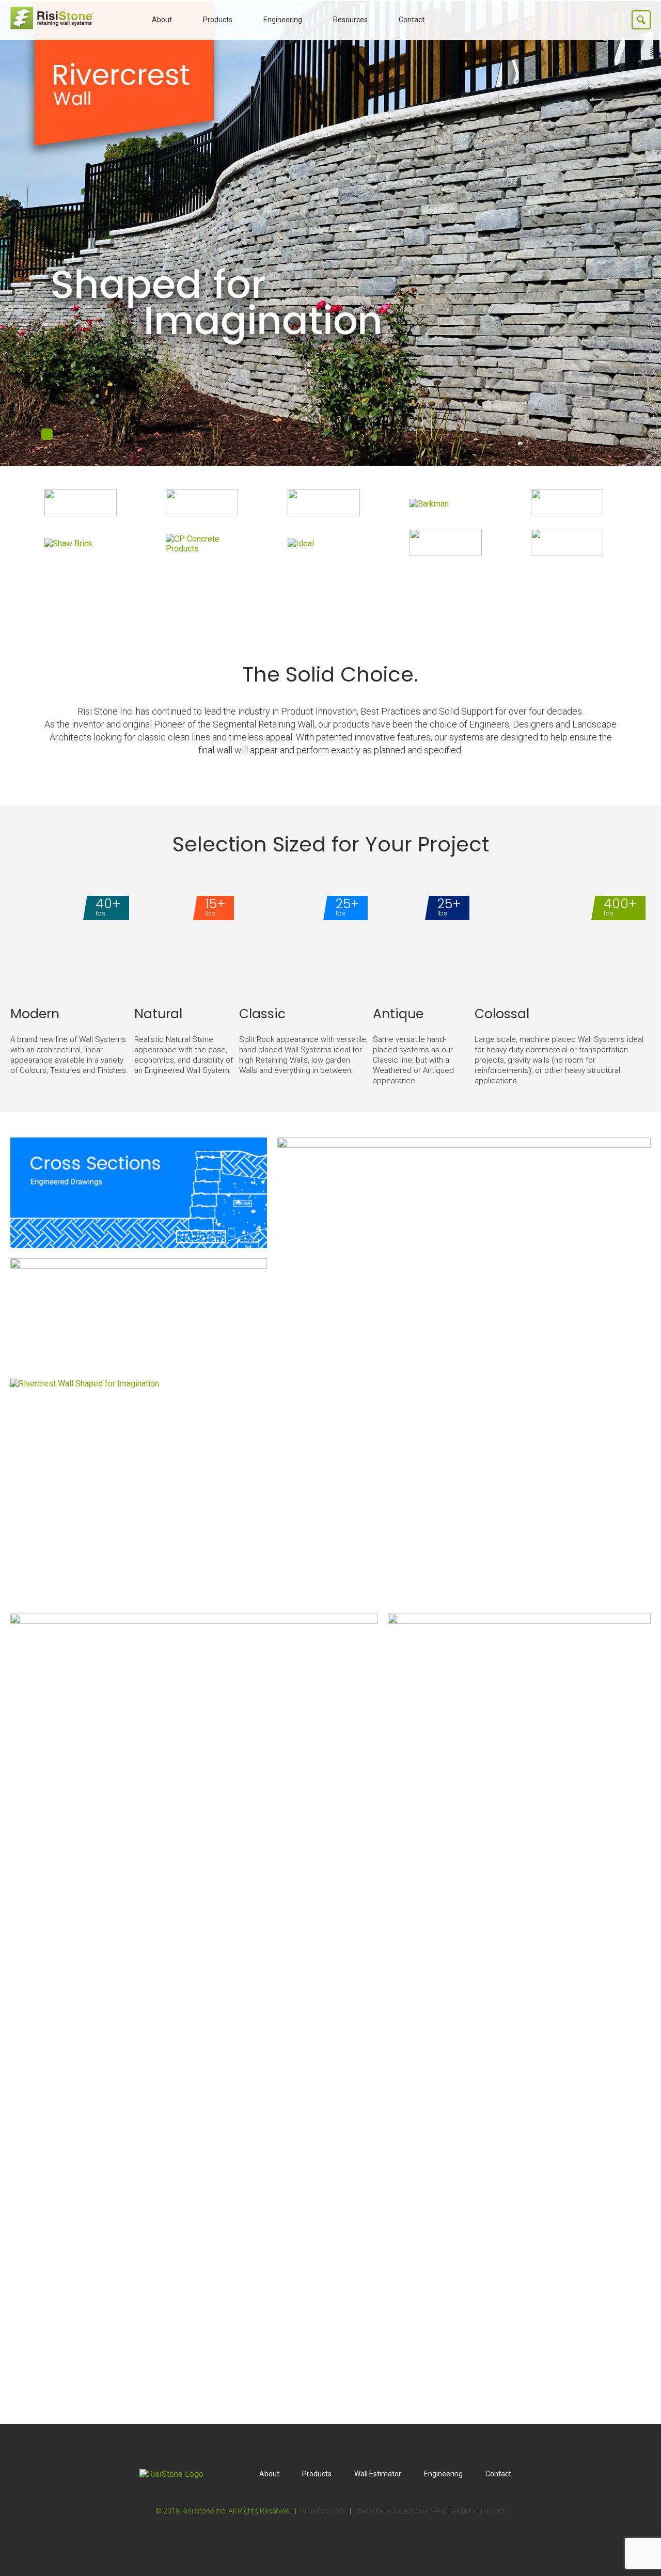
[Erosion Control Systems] (567, 553)
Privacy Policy (323, 2511)
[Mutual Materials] (567, 513)
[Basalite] (324, 513)
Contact (412, 20)
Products (218, 20)
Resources (350, 20)
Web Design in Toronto (469, 2511)
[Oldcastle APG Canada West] (202, 513)
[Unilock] (81, 513)
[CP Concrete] (209, 549)
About (162, 20)
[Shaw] (68, 543)
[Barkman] (429, 504)
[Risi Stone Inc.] (52, 27)
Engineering (283, 20)
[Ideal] (301, 543)
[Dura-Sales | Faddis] (446, 553)
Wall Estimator (378, 2474)
